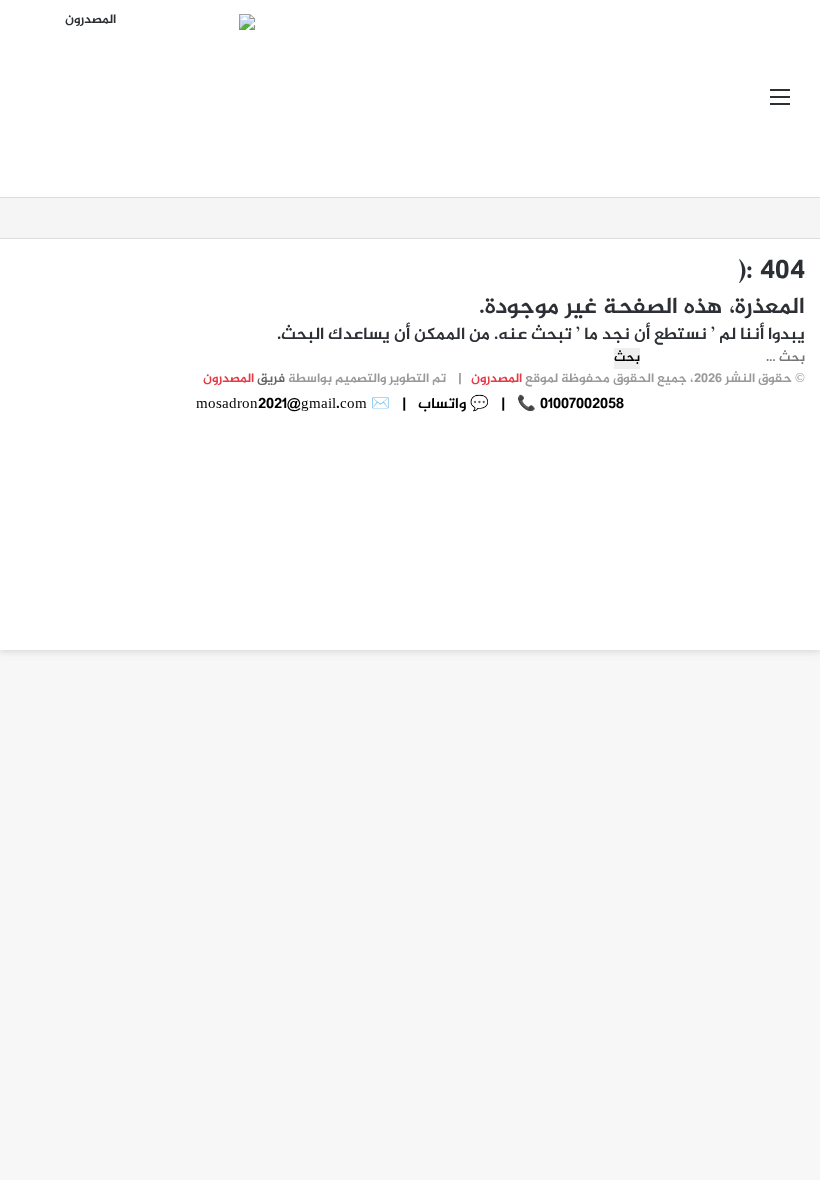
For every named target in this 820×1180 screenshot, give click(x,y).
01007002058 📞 (568, 404)
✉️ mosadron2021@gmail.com (293, 404)
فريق (244, 379)
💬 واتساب (451, 404)
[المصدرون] (160, 98)
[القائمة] (780, 106)
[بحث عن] (40, 106)
